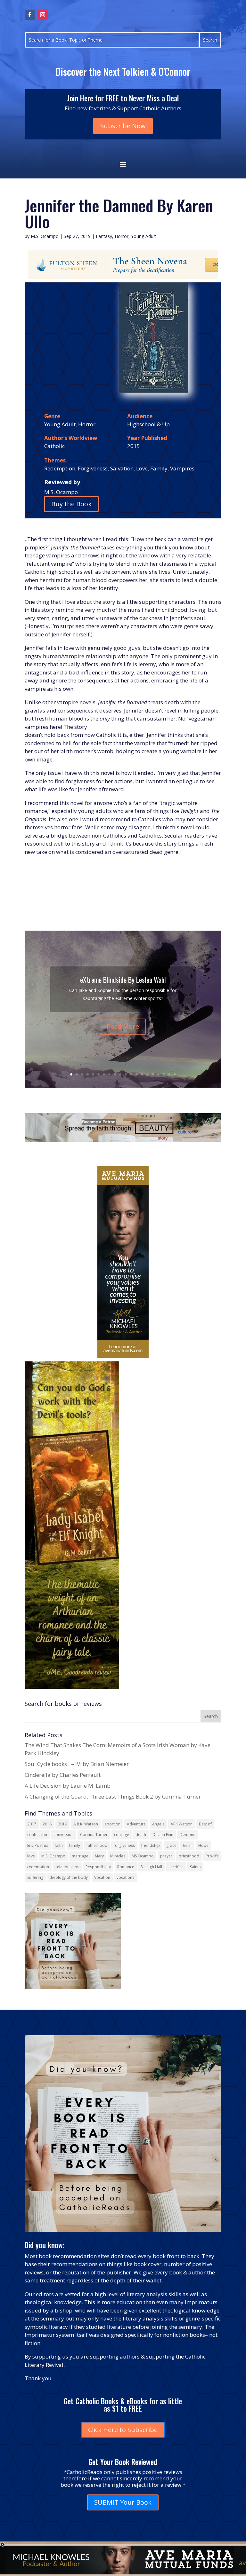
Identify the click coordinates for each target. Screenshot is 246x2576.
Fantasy (104, 236)
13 (137, 1074)
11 (126, 1074)
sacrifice (176, 1867)
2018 (47, 1824)
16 (153, 1074)
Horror (122, 236)
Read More (123, 1026)
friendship (151, 1845)
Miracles (118, 1856)
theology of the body (69, 1877)
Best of (205, 1824)
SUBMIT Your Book (123, 2502)
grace (171, 1845)
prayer (166, 1856)
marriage (80, 1856)
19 (169, 1074)
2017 (32, 1824)
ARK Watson (182, 1824)
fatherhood (97, 1845)
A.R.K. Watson (86, 1824)
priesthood (189, 1856)
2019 (62, 1824)
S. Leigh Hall (151, 1867)
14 (142, 1074)
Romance (126, 1867)
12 (131, 1074)
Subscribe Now (123, 126)
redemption (38, 1867)
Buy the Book (71, 504)
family (75, 1845)
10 (120, 1074)
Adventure (136, 1824)
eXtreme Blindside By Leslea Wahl (123, 980)
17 (158, 1074)
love (31, 1856)
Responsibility (98, 1867)
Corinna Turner (94, 1835)
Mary (99, 1856)
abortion (112, 1824)
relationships (67, 1867)
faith (59, 1845)
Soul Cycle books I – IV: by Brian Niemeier (77, 1764)
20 (175, 1074)
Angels (158, 1824)
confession (37, 1835)
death (141, 1835)
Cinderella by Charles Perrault (63, 1775)
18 (164, 1074)
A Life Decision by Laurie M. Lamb (68, 1786)
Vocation (102, 1877)
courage (122, 1835)
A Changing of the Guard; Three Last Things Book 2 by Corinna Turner (113, 1796)
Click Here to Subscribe (123, 2430)
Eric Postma (38, 1845)
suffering (35, 1877)
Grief (187, 1845)
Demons (187, 1835)
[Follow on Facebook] (30, 15)
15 (148, 1074)
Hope (203, 1845)
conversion (64, 1835)
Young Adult (143, 236)
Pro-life (212, 1856)
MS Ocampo (143, 1856)
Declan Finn (163, 1835)
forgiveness (124, 1845)
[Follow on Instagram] (43, 15)
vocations (125, 1877)
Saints (195, 1867)
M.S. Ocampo (45, 236)
